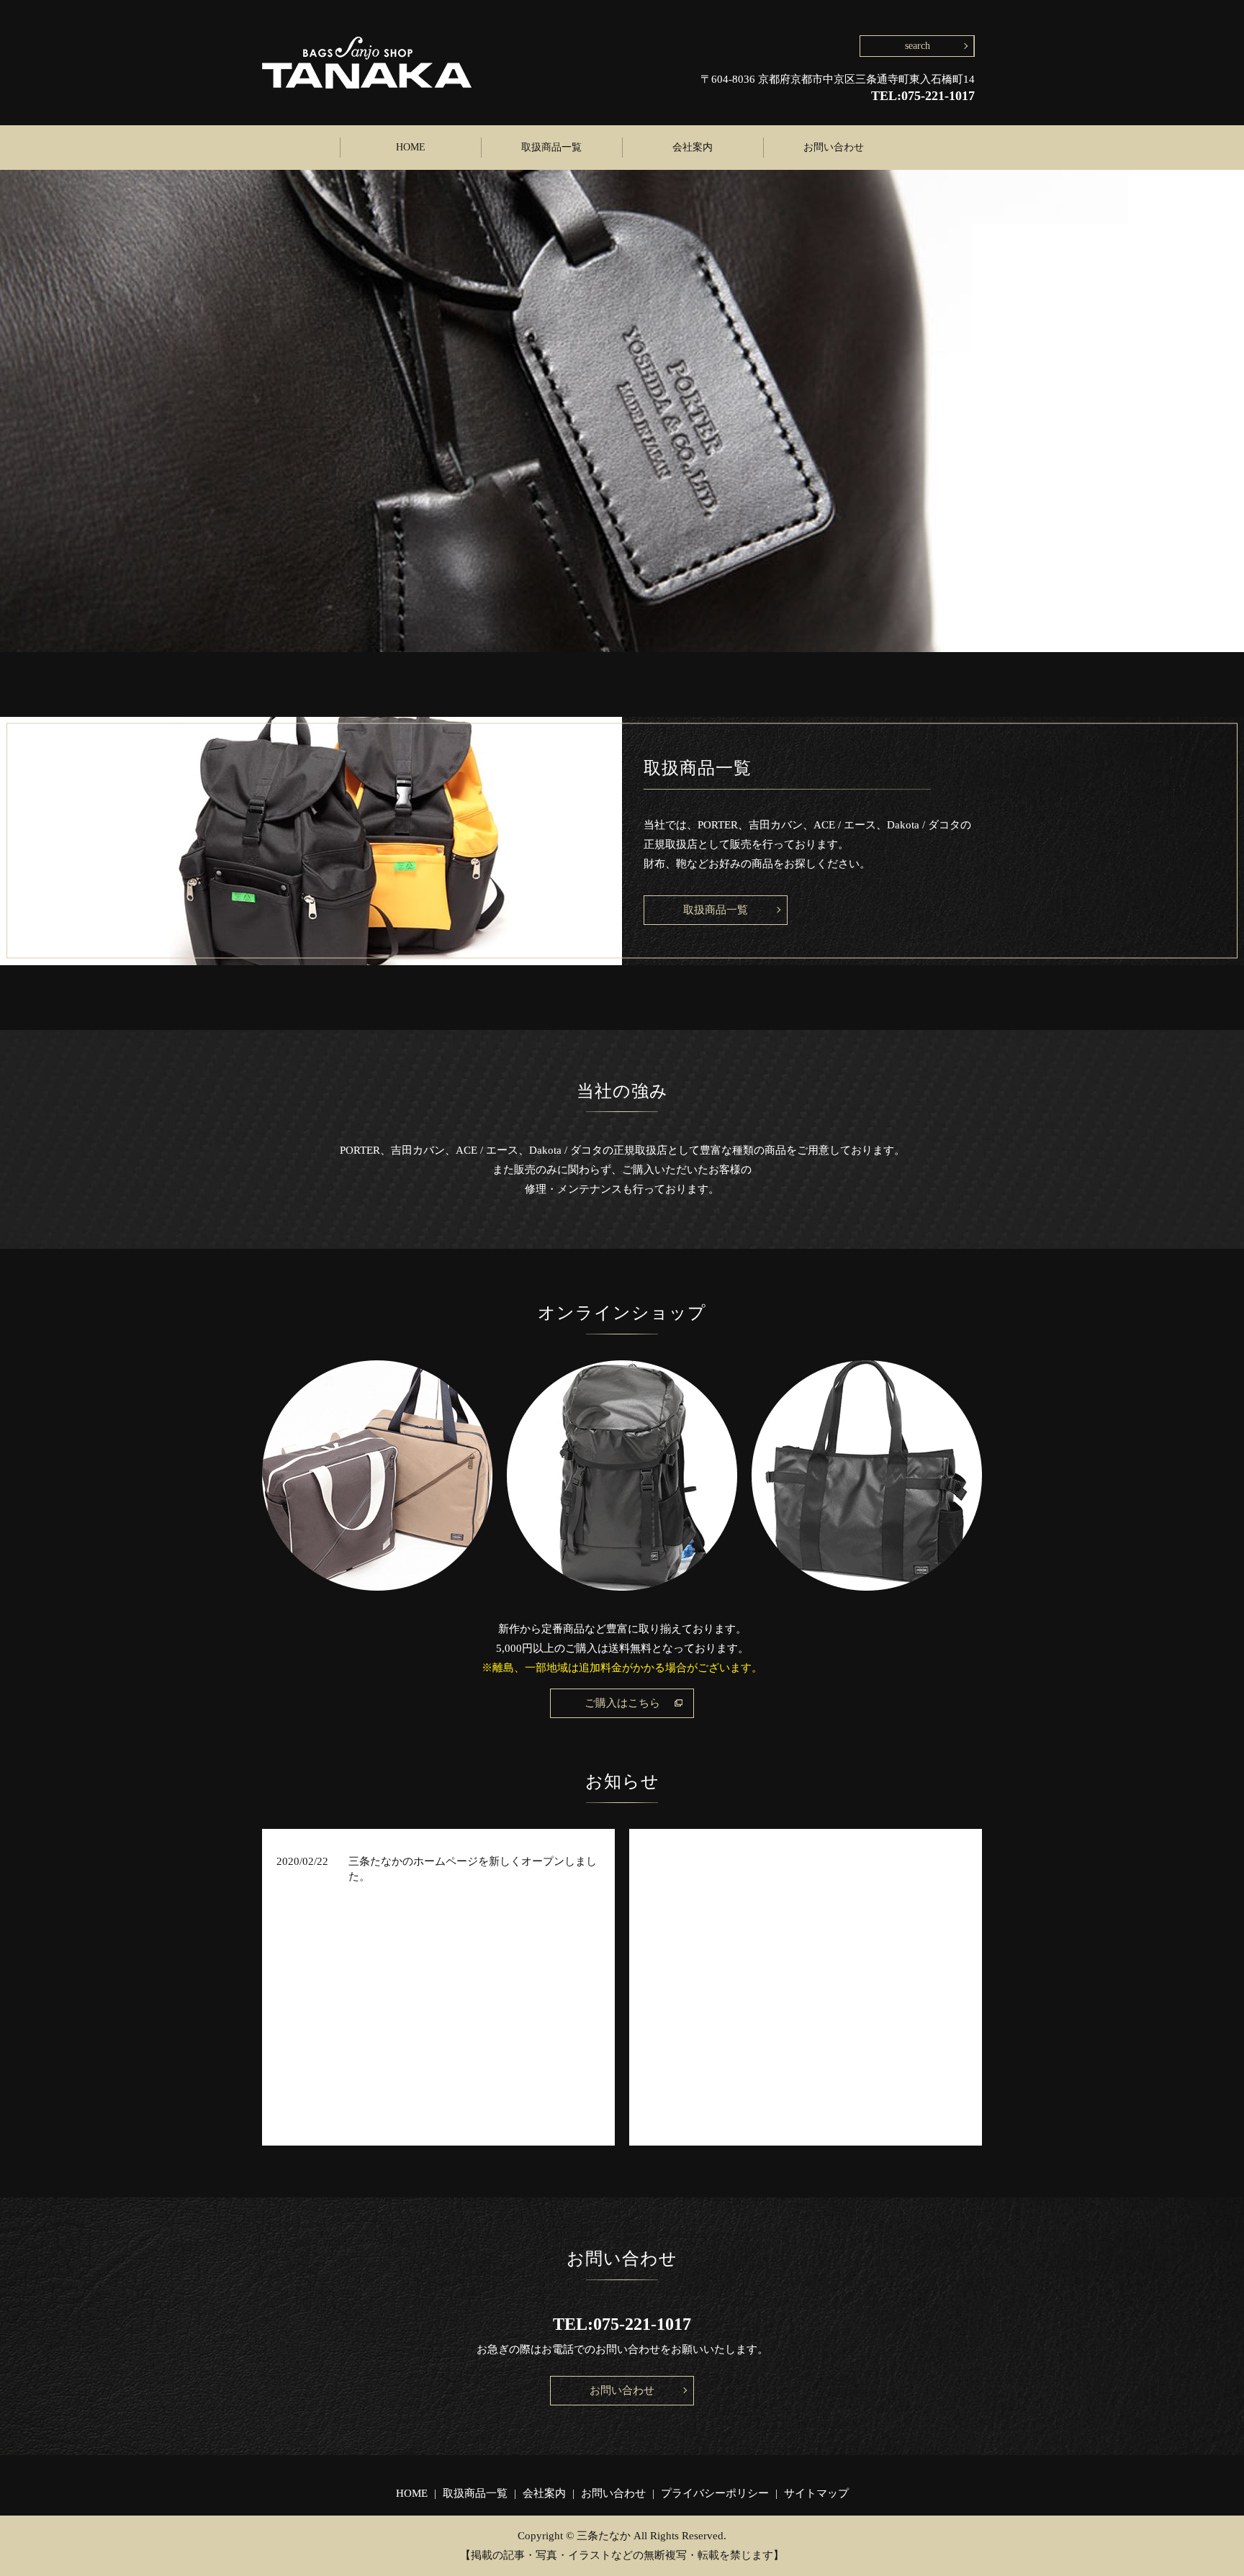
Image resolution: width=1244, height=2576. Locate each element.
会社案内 (693, 147)
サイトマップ (816, 2493)
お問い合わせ (834, 147)
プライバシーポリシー (715, 2493)
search (918, 46)
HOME (411, 147)
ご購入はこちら (622, 1703)
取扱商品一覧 (551, 147)
